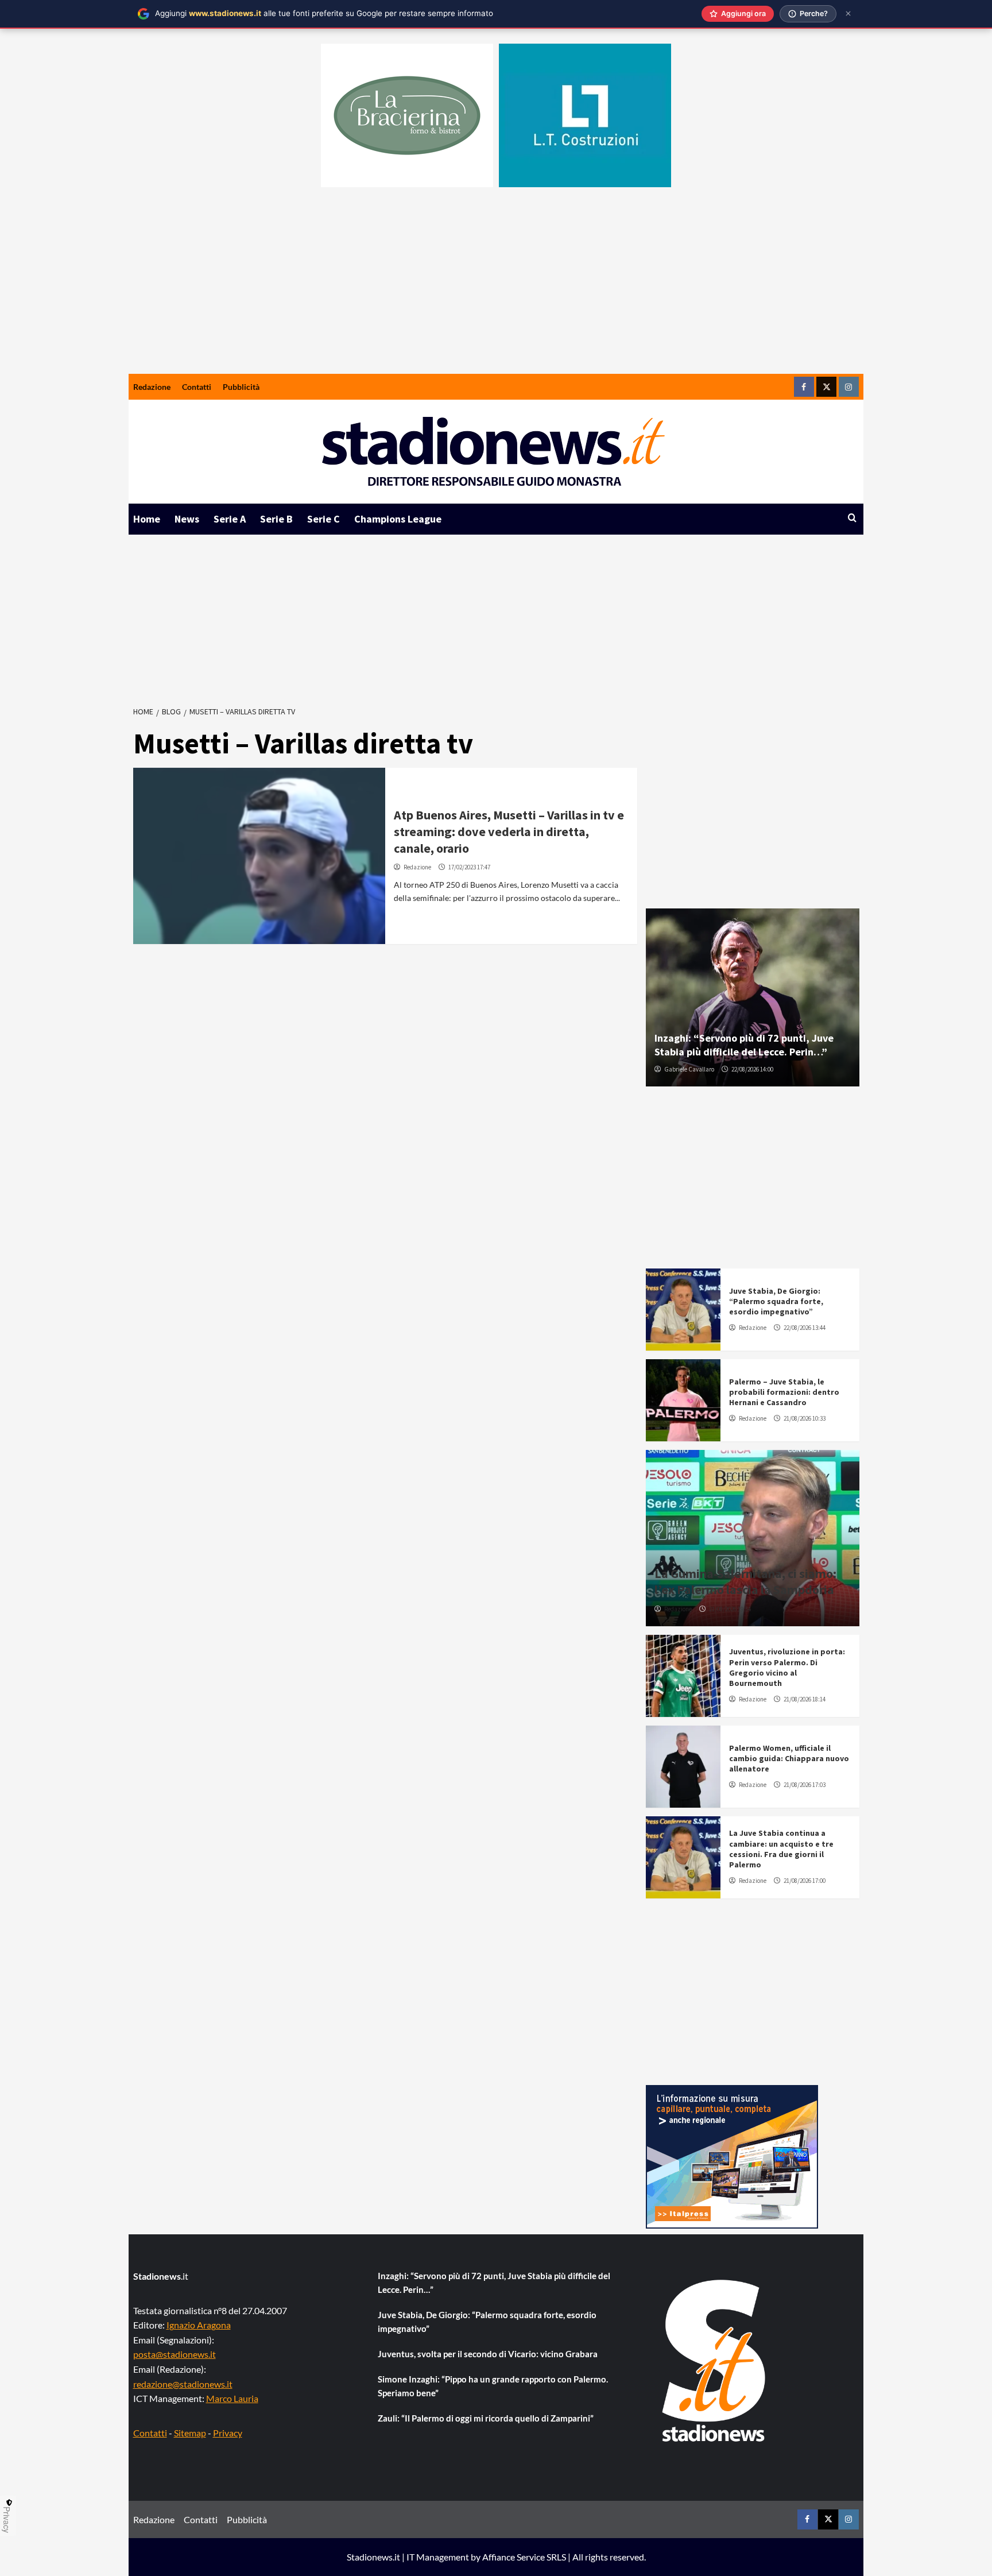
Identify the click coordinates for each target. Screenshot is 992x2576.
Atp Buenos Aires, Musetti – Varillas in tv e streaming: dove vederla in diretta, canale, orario (509, 831)
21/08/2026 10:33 (805, 1418)
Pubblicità (241, 387)
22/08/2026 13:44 (805, 1328)
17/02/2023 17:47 (469, 867)
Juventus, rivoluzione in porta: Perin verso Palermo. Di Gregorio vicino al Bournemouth (787, 1667)
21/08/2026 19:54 (730, 1609)
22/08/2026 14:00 (752, 1069)
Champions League (398, 519)
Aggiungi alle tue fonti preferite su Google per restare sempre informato (324, 13)
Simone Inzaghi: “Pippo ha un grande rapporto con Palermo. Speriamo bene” (493, 2386)
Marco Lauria (232, 2398)
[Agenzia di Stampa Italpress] (732, 2155)
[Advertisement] (496, 288)
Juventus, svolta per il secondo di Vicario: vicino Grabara (488, 2354)
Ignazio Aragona (199, 2325)
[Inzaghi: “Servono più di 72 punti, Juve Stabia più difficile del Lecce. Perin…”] (753, 997)
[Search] (852, 518)
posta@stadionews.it (175, 2354)
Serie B (276, 519)
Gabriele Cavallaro (689, 1069)
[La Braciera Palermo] (407, 115)
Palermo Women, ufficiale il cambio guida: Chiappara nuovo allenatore (789, 1758)
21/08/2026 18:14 (805, 1699)
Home (147, 519)
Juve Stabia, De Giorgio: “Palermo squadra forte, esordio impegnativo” (776, 1301)
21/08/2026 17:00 (805, 1881)
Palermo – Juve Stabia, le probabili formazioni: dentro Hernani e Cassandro (784, 1392)
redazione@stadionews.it (183, 2384)
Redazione (152, 387)
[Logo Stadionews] (715, 2361)
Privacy (228, 2433)
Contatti (197, 387)
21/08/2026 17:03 (805, 1785)
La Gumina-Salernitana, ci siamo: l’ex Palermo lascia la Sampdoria (745, 1582)
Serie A (230, 519)
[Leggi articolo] (259, 856)
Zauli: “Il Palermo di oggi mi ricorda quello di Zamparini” (486, 2418)
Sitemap (190, 2433)
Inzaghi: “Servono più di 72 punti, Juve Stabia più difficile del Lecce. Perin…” (744, 1045)
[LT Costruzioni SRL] (585, 115)
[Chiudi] (848, 13)
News (187, 519)
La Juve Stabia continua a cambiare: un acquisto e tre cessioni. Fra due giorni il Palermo (781, 1849)
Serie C (323, 519)
